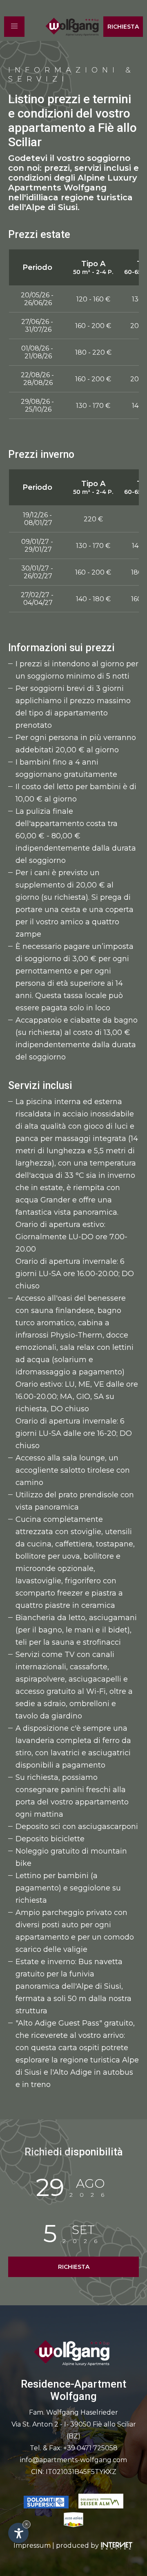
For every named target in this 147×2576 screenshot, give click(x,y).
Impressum (32, 2545)
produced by (78, 2545)
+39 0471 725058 (90, 2448)
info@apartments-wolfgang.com (73, 2460)
